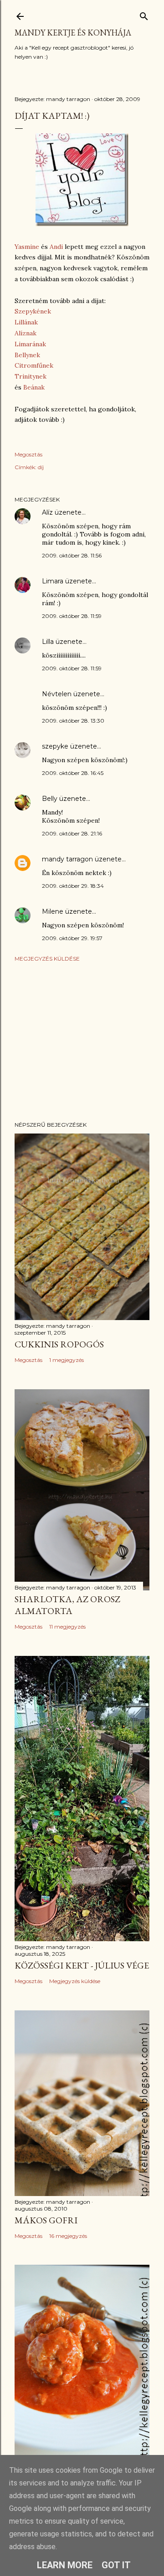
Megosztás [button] (28, 454)
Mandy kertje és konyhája (73, 33)
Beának (34, 387)
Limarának (30, 344)
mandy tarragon (67, 859)
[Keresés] (144, 14)
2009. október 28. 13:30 (73, 721)
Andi (57, 247)
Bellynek (27, 355)
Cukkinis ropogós (59, 1344)
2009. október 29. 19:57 (72, 938)
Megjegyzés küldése (47, 959)
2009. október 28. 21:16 (72, 833)
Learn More (65, 2565)
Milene (53, 911)
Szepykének (33, 311)
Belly (50, 799)
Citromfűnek (34, 365)
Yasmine (28, 247)
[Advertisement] (82, 1042)
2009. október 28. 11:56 (72, 555)
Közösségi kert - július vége (82, 1965)
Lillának (26, 322)
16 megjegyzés (68, 2236)
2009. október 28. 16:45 (73, 773)
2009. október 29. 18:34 (73, 886)
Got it (116, 2565)
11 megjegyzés (67, 1627)
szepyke (55, 746)
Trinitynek (31, 376)
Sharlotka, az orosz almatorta (67, 1605)
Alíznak (26, 333)
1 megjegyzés (67, 1360)
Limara (53, 581)
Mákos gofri (46, 2220)
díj (41, 467)
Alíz (47, 512)
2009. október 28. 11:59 (72, 616)
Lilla (48, 642)
